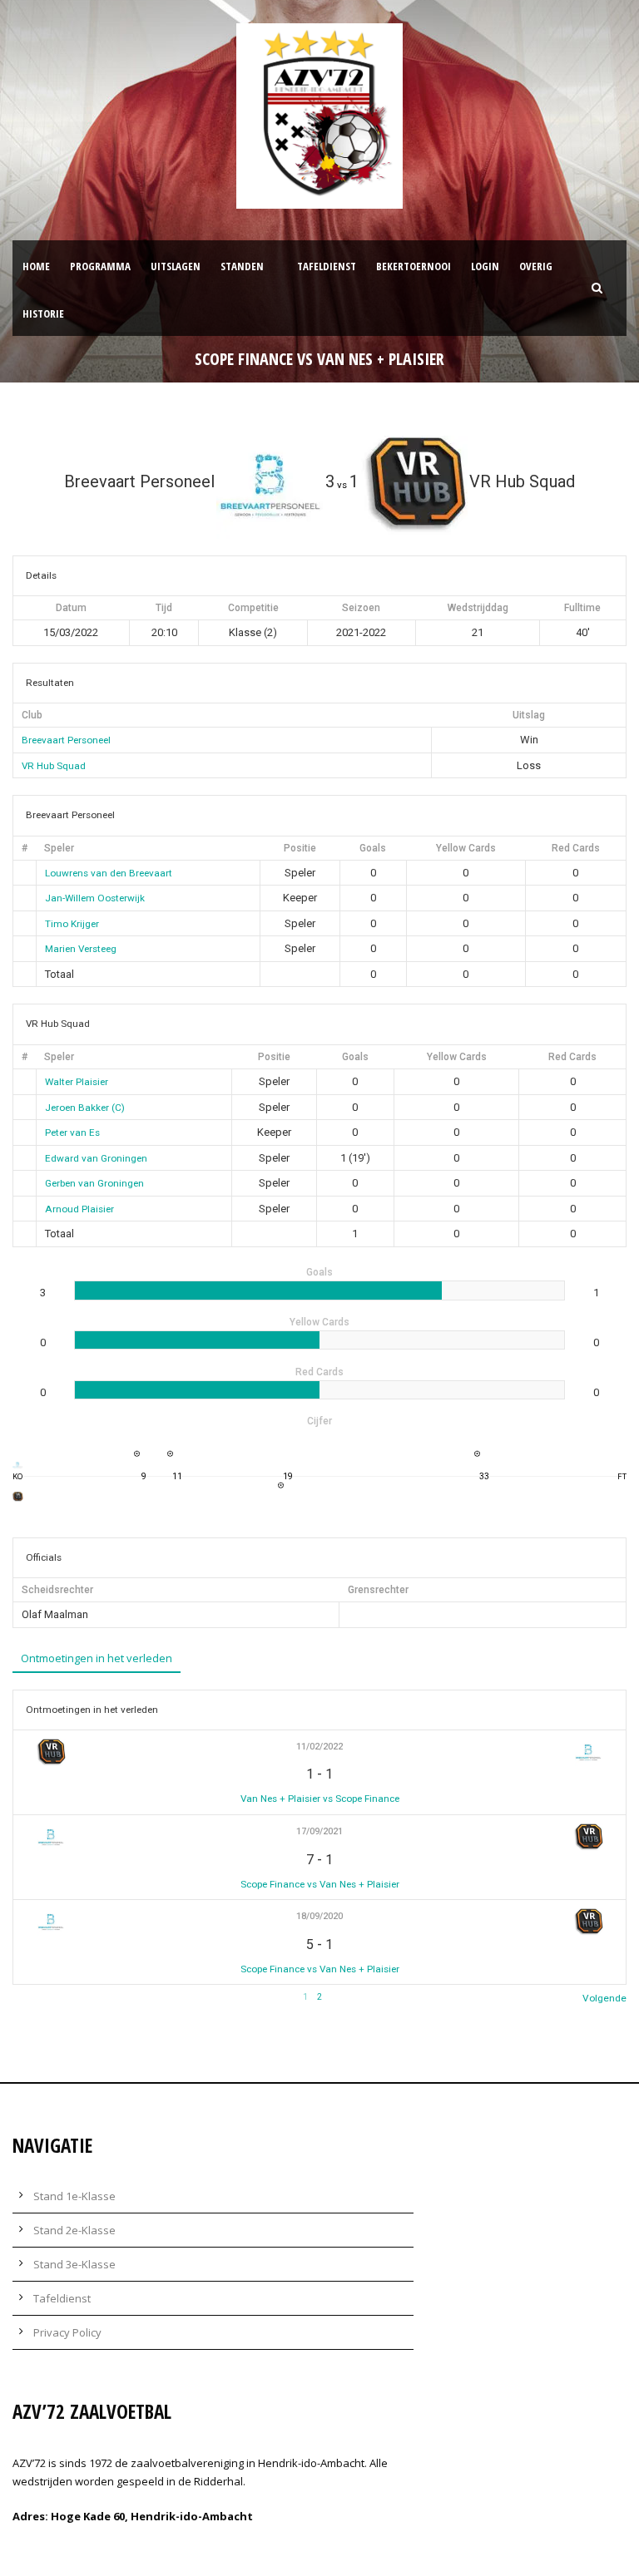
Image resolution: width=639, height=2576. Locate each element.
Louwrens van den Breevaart (109, 873)
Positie (300, 848)
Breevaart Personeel (66, 740)
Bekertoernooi (414, 266)
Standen (242, 266)
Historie (43, 313)
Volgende (604, 1998)
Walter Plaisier (77, 1082)
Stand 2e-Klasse (74, 2230)
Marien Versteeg (81, 949)
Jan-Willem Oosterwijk (95, 898)
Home (36, 266)
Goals (373, 848)
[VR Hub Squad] (18, 1496)
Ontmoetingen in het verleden (97, 1658)
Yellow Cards (466, 848)
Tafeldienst (327, 266)
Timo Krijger (72, 924)
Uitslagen (176, 266)
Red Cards (576, 848)
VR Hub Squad (54, 766)
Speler (59, 848)
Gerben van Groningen (94, 1183)
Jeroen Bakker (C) (85, 1108)
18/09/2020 (319, 1916)
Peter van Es (72, 1133)
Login (485, 266)
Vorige (27, 1998)
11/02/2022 (319, 1747)
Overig (536, 266)
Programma (100, 266)
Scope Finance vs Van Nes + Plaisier (320, 1884)
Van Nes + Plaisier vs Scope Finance (320, 1799)
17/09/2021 (319, 1831)
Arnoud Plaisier (79, 1209)
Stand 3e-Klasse (74, 2264)
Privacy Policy (67, 2332)
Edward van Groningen (96, 1158)
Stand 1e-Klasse (74, 2196)
